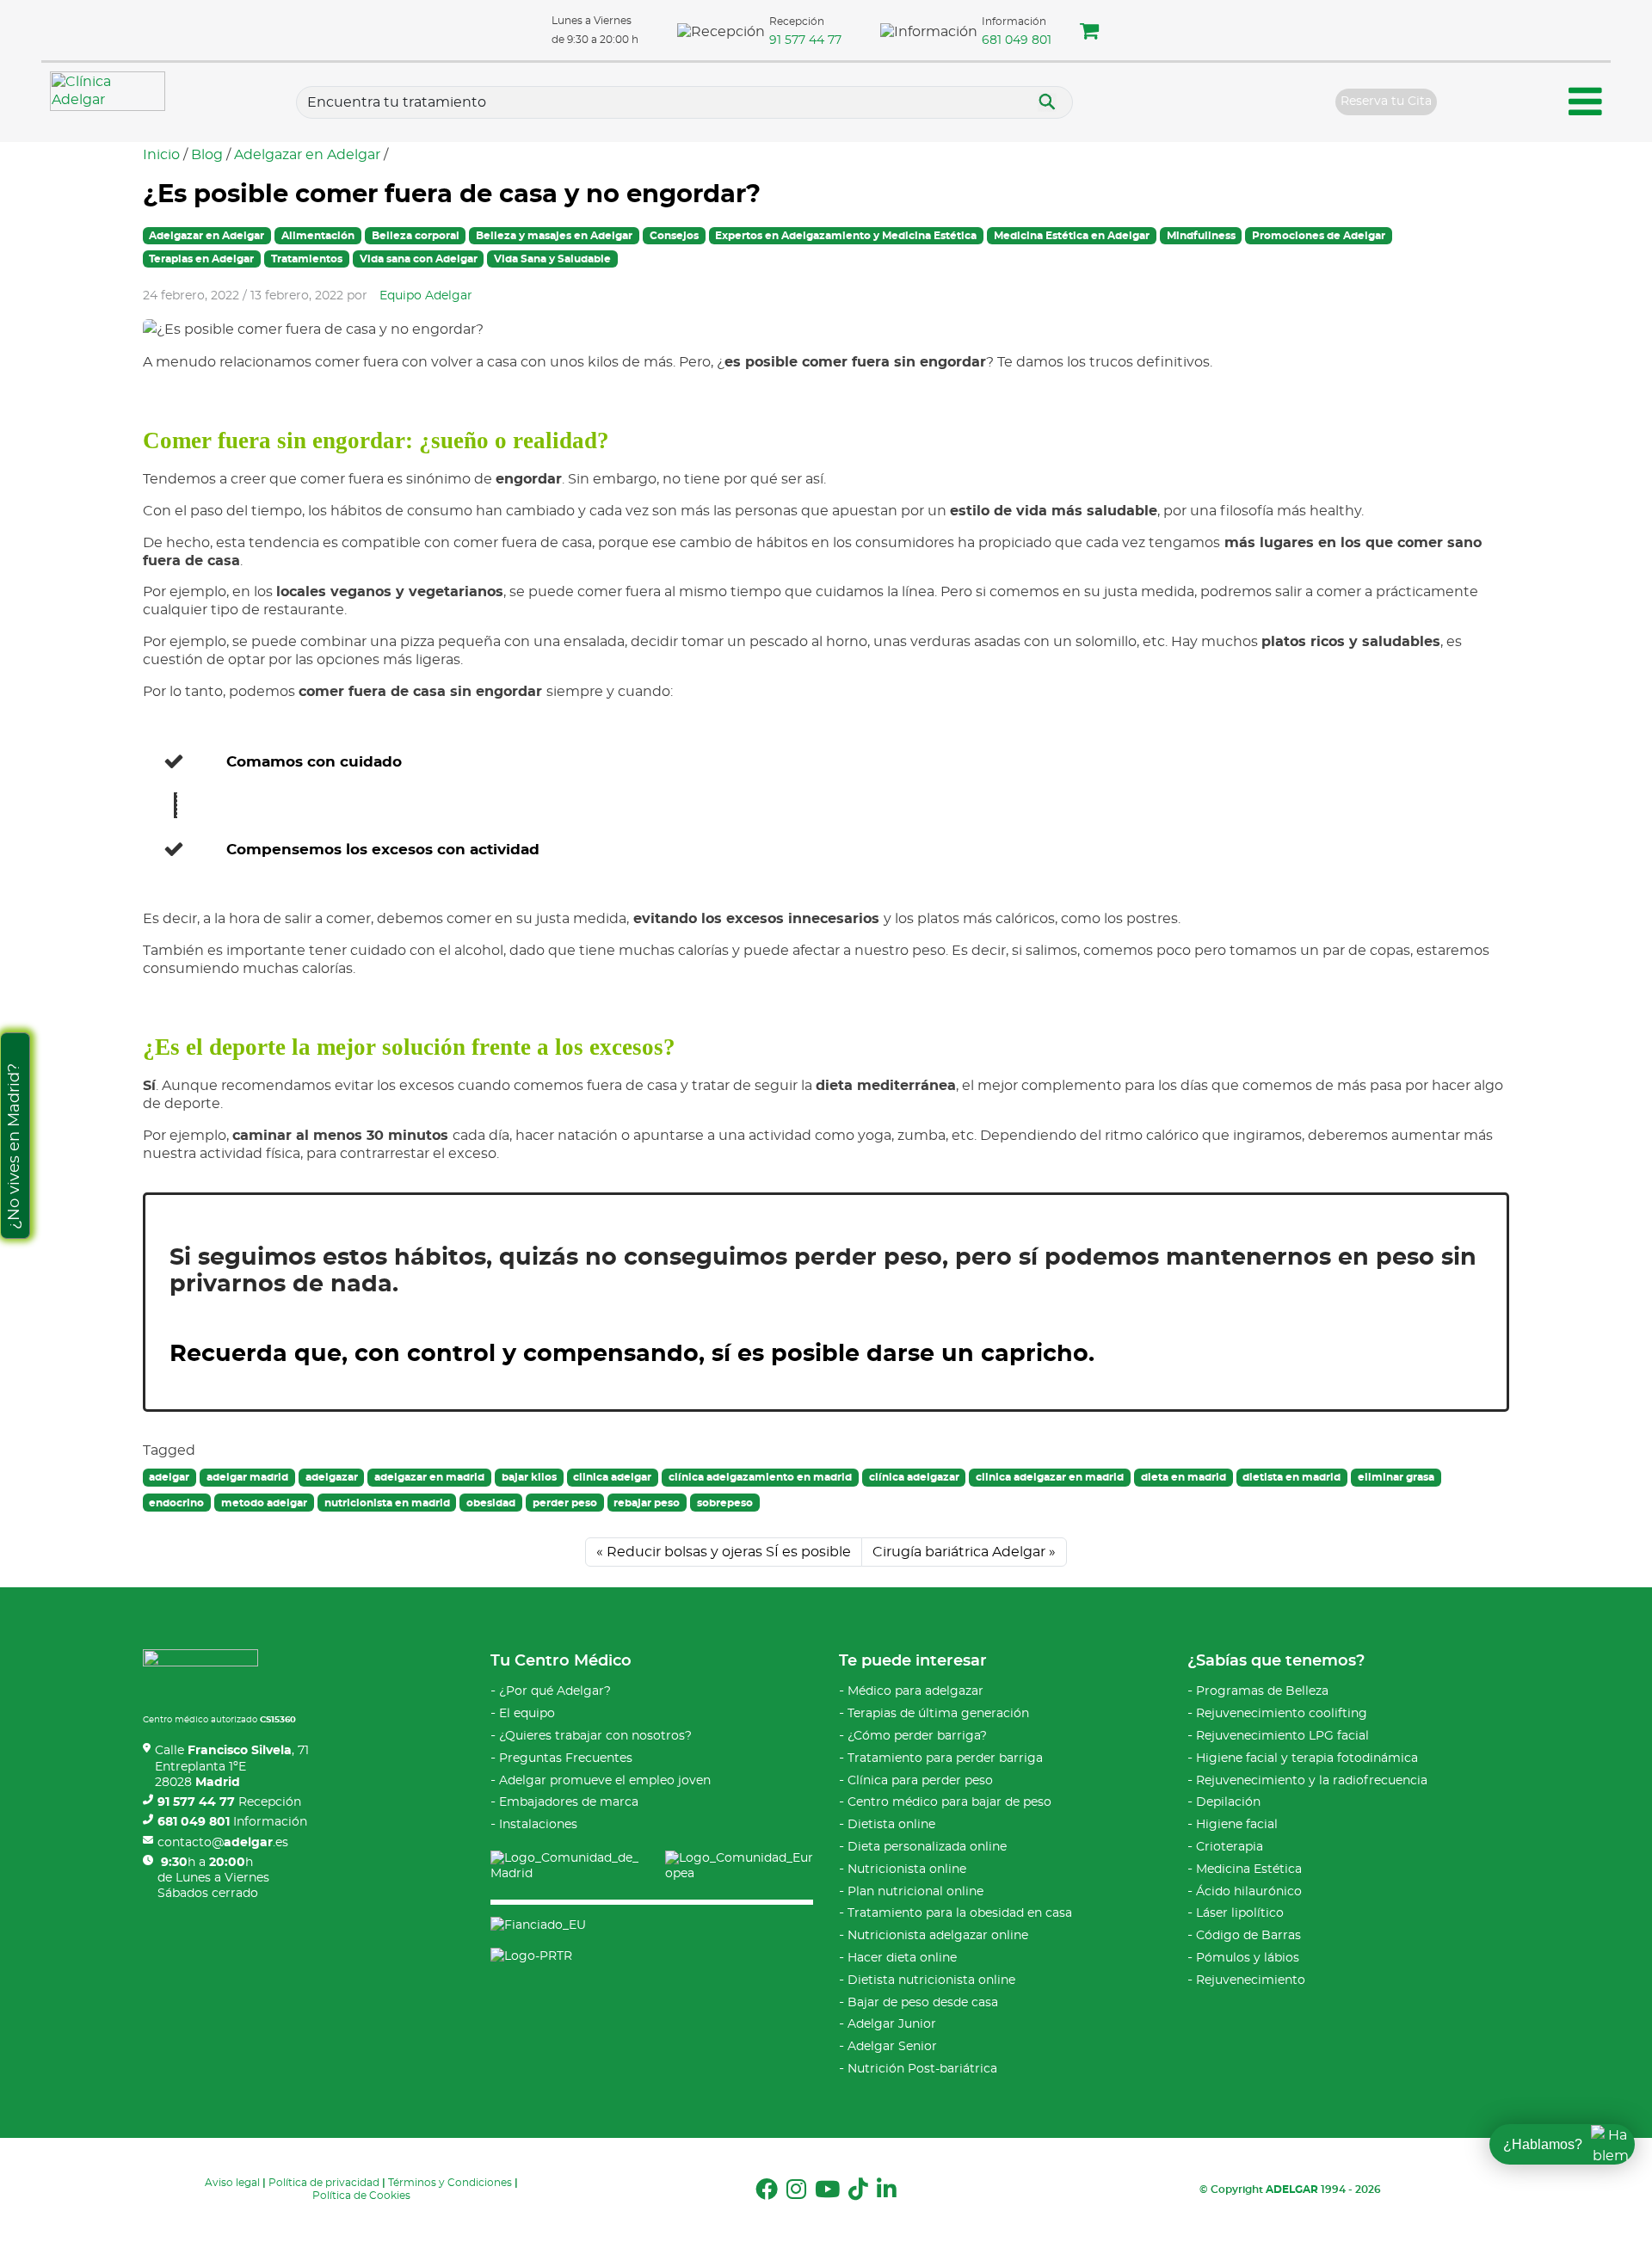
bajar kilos (529, 1477)
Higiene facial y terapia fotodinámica (1307, 1758)
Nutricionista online (907, 1869)
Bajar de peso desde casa (923, 2003)
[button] (1089, 34)
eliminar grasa (1396, 1477)
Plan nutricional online (915, 1892)
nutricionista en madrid (387, 1503)
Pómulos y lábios (1248, 1958)
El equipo (527, 1714)
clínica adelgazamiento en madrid (760, 1477)
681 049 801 (1017, 40)
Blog (207, 155)
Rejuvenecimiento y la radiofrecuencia (1312, 1781)
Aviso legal (232, 2183)
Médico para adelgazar (915, 1691)
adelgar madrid (247, 1477)
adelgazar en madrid (429, 1477)
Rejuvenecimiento (1251, 1980)
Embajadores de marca (569, 1802)
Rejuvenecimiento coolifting (1282, 1714)
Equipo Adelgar (426, 296)
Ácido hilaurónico (1249, 1892)
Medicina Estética (1249, 1869)
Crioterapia (1230, 1847)
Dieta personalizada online (927, 1847)
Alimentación (318, 236)
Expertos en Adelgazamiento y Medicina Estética (846, 236)
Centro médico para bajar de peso (949, 1802)
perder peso (565, 1503)
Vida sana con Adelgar (419, 259)
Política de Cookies (361, 2196)
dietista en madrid (1291, 1477)
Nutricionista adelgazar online (938, 1936)
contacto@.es (223, 1843)
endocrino (176, 1503)
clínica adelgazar (914, 1477)
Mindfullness (1201, 236)
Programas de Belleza (1262, 1691)
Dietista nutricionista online (931, 1980)
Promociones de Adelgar (1319, 236)
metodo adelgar (264, 1503)
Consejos (674, 236)
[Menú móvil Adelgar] (1586, 105)
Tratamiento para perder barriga (945, 1758)
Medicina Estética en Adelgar (1072, 236)
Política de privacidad (324, 2183)
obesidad (491, 1503)
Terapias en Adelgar (201, 259)
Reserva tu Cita (1386, 102)
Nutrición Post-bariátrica (922, 2069)
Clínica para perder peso (920, 1781)
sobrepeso (725, 1503)
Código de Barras (1248, 1936)
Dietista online (891, 1825)
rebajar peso (647, 1503)
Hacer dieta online (902, 1958)
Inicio (161, 155)
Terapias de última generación (938, 1714)
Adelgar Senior (892, 2047)
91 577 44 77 (805, 40)
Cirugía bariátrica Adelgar (959, 1552)
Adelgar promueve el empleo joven (605, 1781)
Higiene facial (1237, 1825)
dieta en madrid (1184, 1477)
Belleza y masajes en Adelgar (554, 236)
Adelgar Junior (892, 2024)
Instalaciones (538, 1825)
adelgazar (332, 1477)
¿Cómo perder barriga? (917, 1736)
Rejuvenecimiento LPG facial (1282, 1736)
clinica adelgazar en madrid (1050, 1477)
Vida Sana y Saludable (552, 259)
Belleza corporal (416, 236)
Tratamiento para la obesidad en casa (960, 1913)
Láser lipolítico (1240, 1913)
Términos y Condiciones (450, 2183)
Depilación (1228, 1802)
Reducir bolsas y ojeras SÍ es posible (729, 1552)
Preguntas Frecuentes (566, 1758)
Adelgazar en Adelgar (307, 155)
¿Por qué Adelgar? (555, 1691)
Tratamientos (307, 259)
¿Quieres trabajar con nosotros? (595, 1736)
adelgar (169, 1477)
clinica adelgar (612, 1477)
